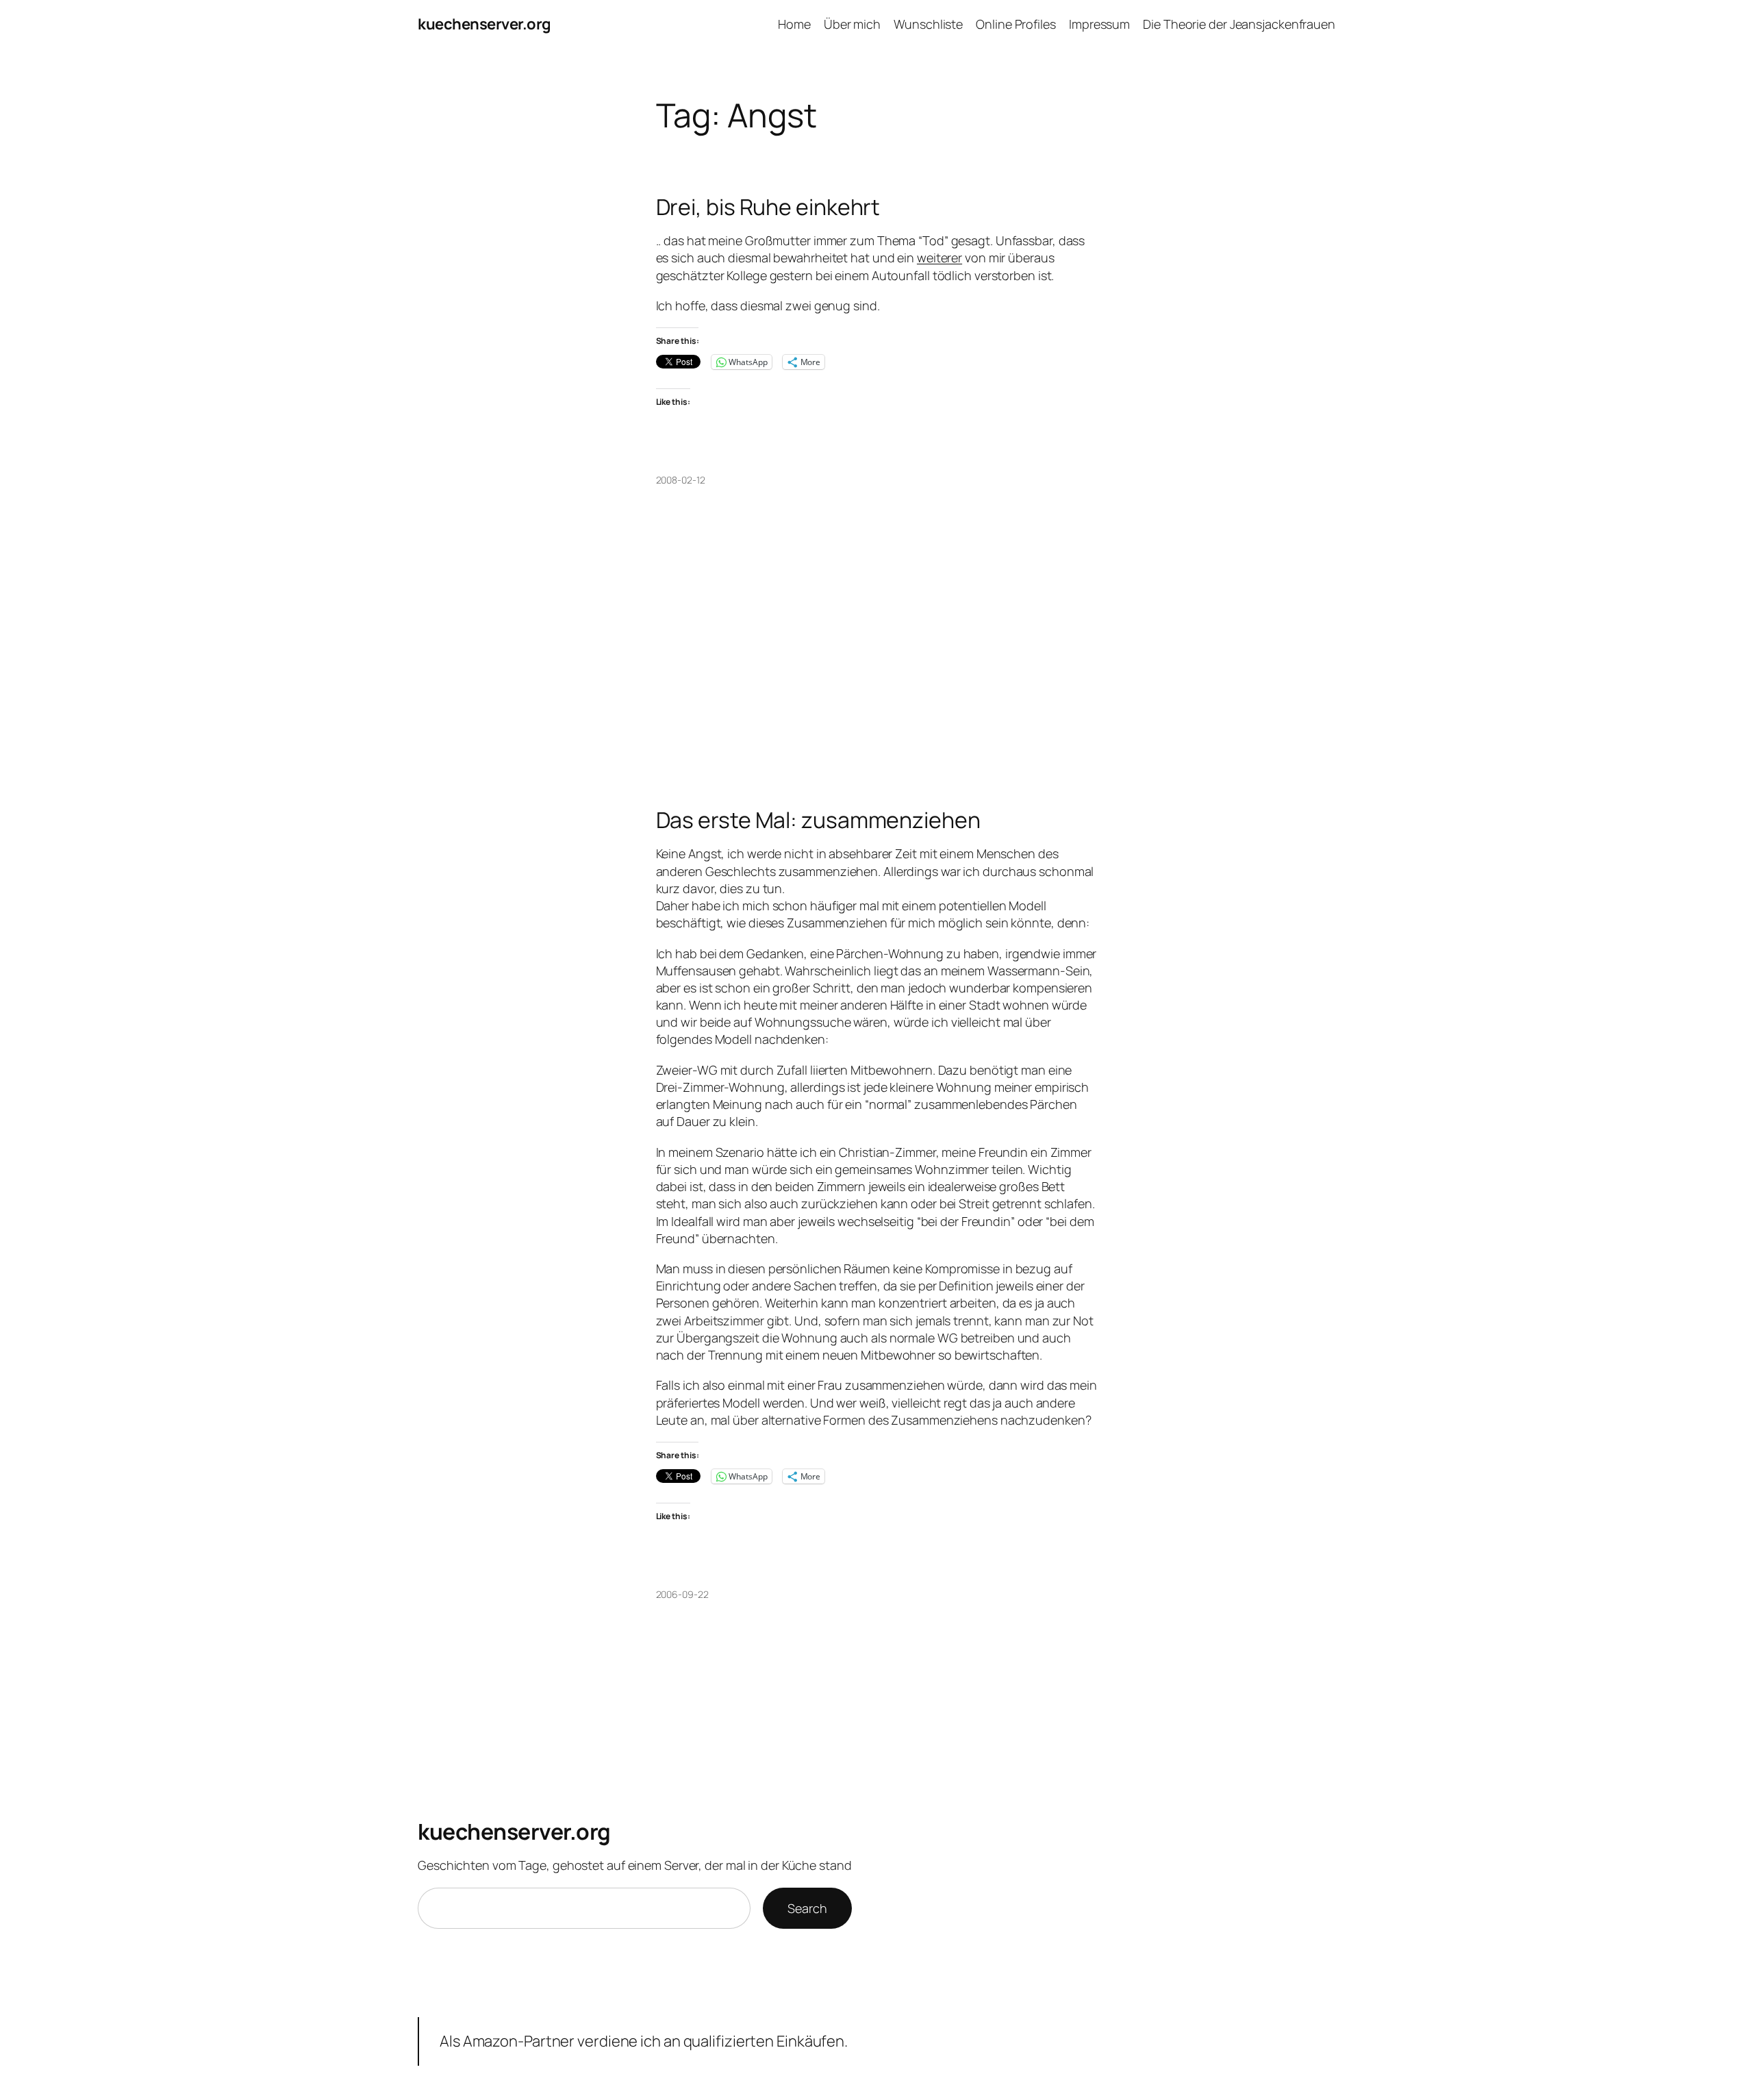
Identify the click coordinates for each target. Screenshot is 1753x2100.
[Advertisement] (877, 699)
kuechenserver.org (484, 24)
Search (807, 1908)
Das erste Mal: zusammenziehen (818, 820)
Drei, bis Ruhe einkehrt (768, 207)
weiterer (939, 258)
